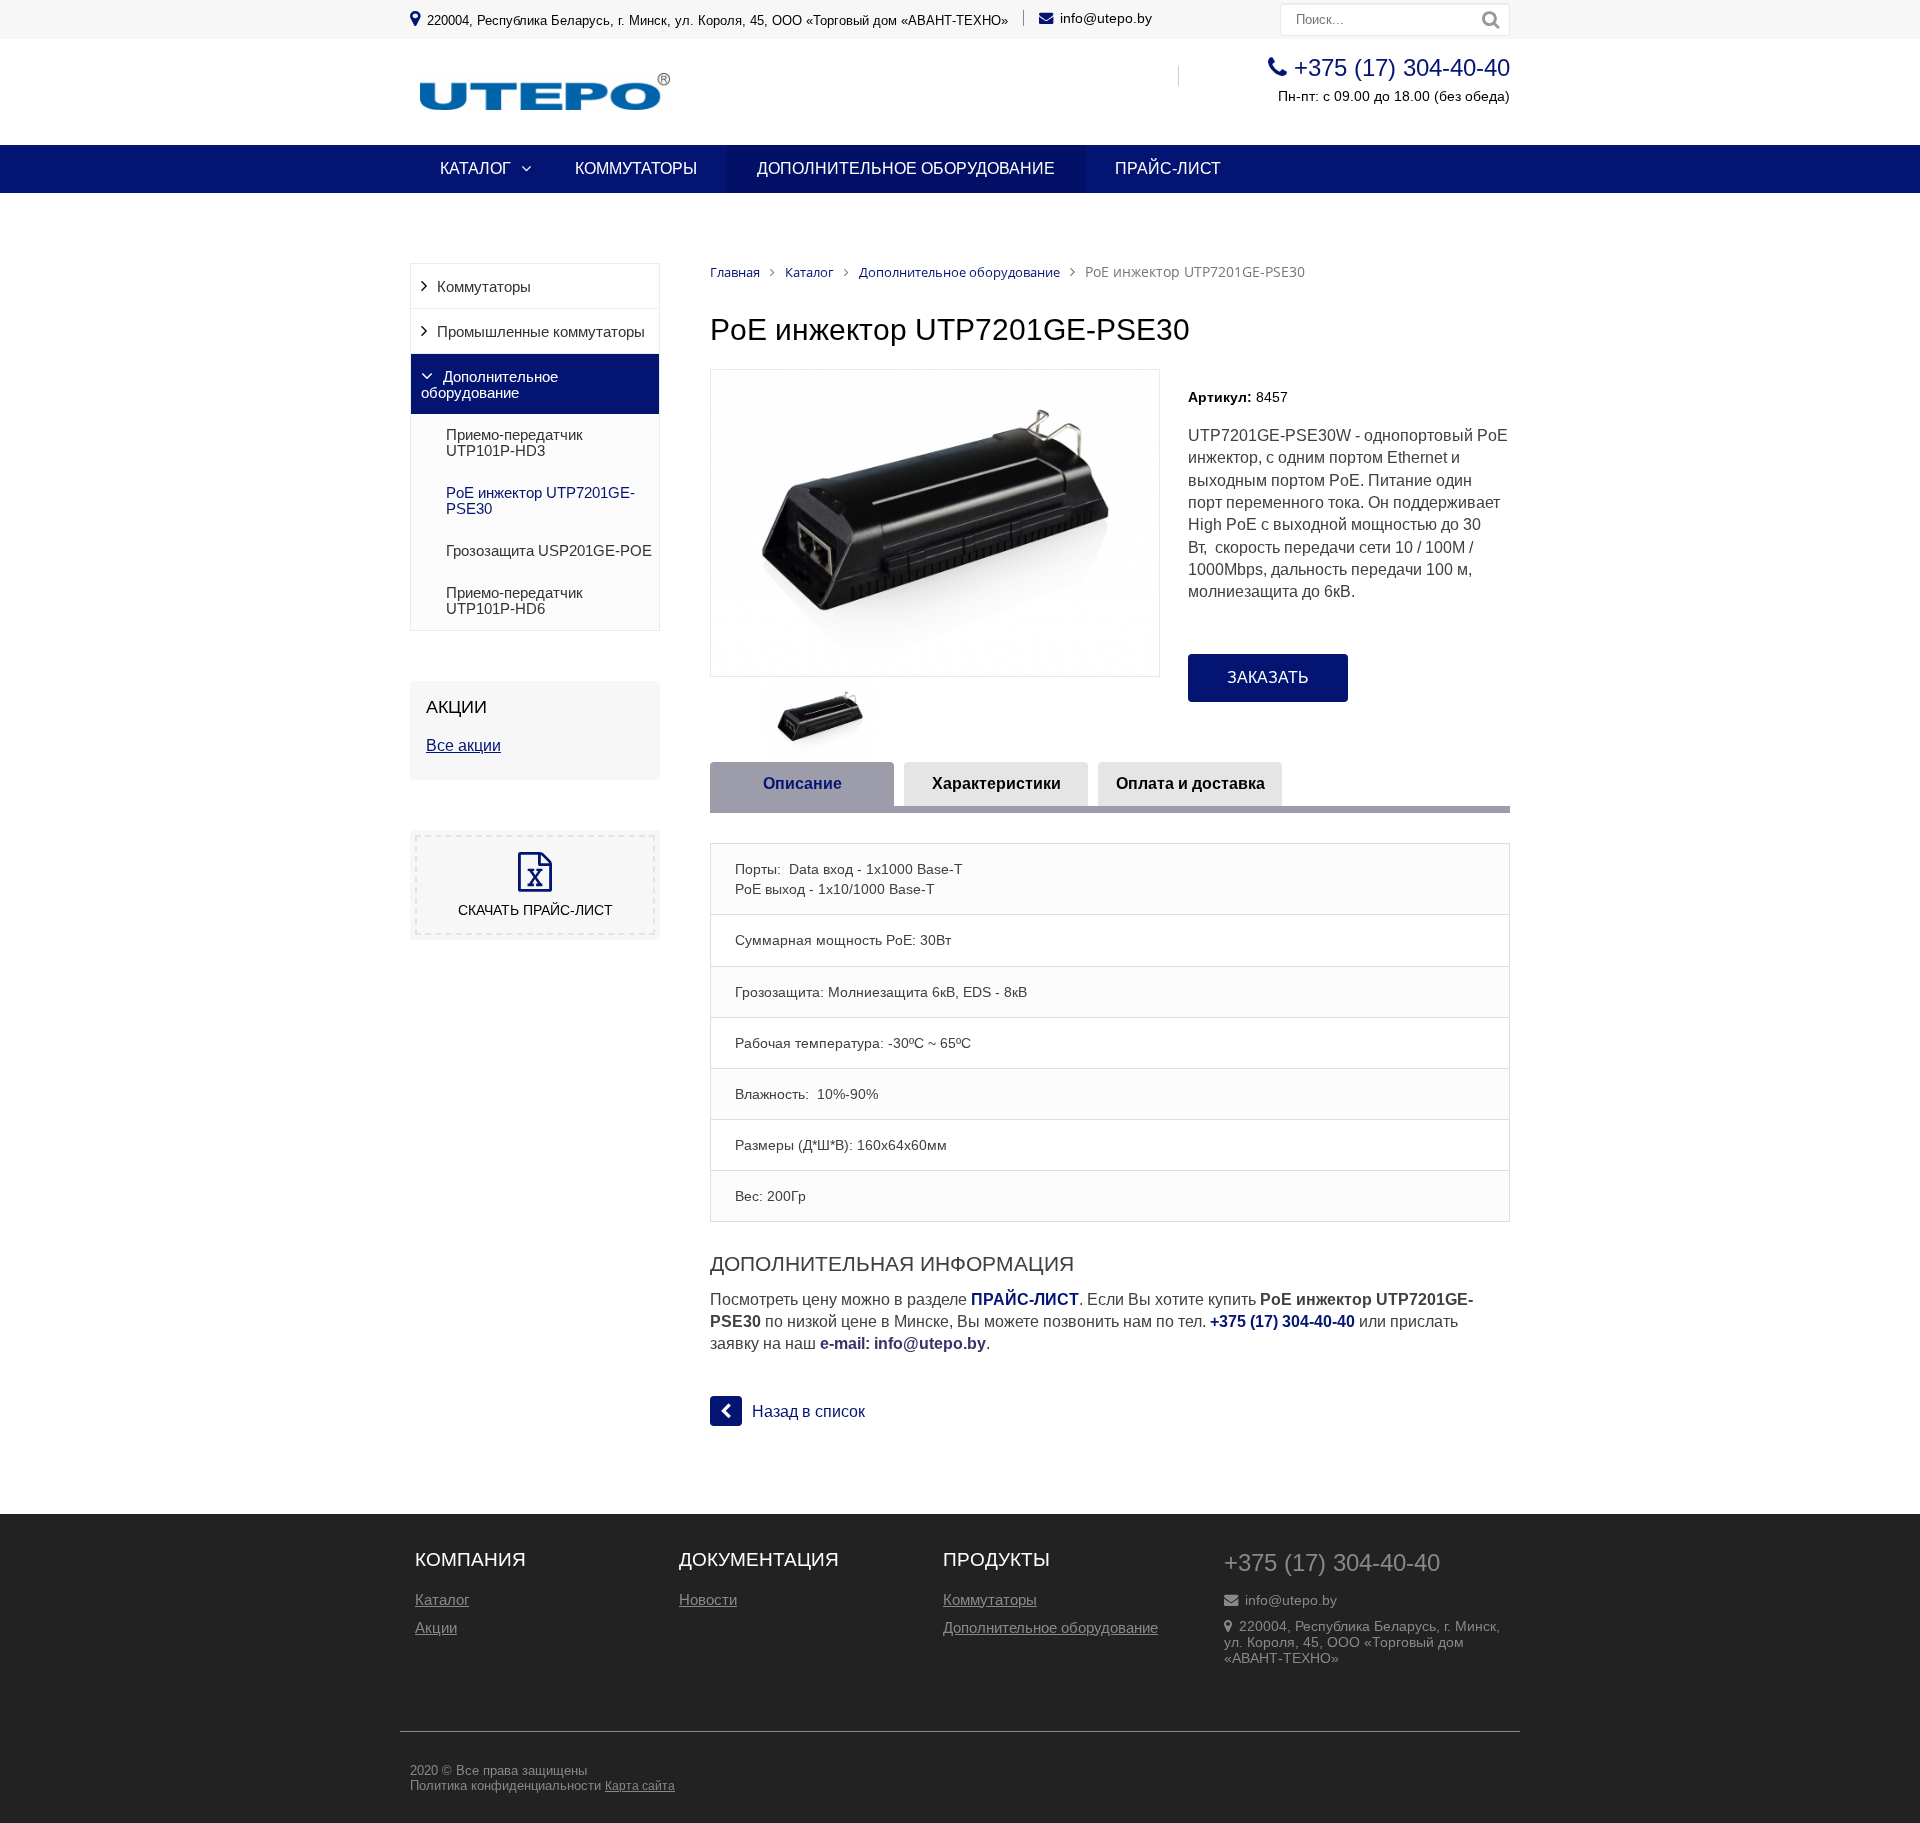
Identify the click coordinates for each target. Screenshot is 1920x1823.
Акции (436, 1627)
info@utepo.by (1106, 18)
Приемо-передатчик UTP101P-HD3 (514, 443)
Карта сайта (640, 1786)
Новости (708, 1599)
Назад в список (808, 1411)
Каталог (475, 168)
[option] (935, 523)
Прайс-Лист (1168, 168)
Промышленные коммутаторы (541, 332)
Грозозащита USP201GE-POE (549, 551)
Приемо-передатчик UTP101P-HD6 (514, 601)
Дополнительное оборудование (906, 168)
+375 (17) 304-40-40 (1402, 67)
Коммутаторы (636, 168)
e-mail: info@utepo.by (903, 1343)
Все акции (463, 745)
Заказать (1268, 677)
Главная (735, 272)
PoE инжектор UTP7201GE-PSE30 (540, 501)
